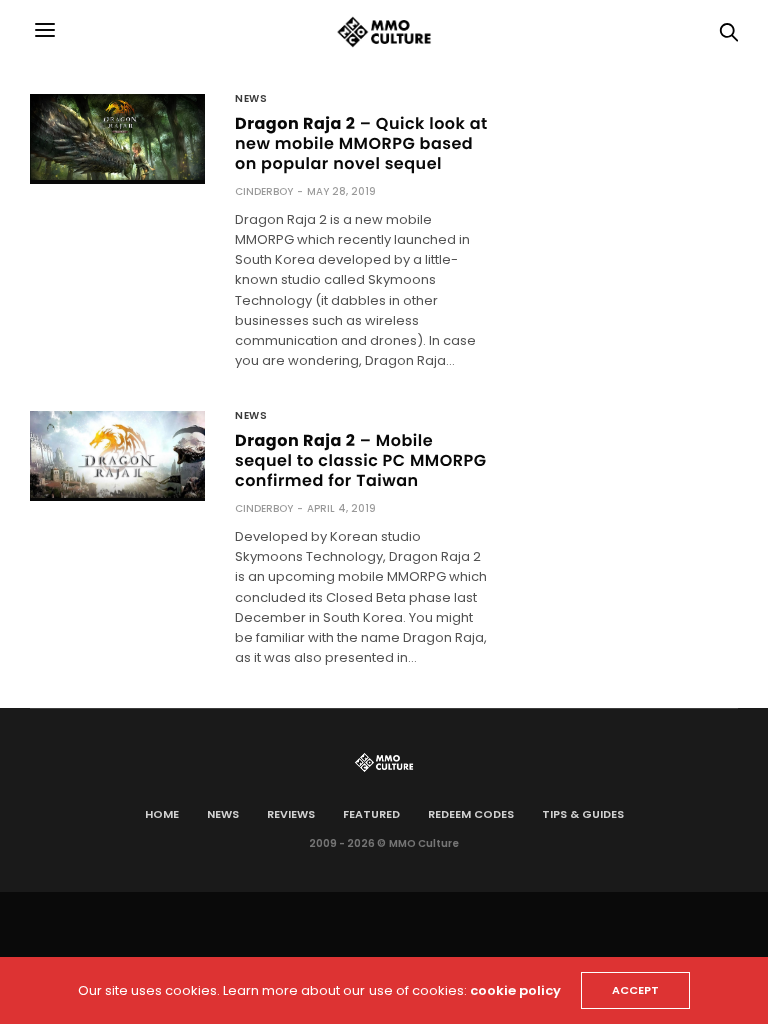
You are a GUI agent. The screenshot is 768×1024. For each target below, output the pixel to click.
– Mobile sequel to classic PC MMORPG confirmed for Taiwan (361, 460)
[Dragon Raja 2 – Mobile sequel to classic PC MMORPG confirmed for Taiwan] (117, 454)
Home (162, 814)
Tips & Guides (583, 814)
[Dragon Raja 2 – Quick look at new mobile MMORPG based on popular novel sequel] (117, 137)
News (251, 99)
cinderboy (264, 191)
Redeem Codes (471, 814)
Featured (371, 814)
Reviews (291, 814)
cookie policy (515, 990)
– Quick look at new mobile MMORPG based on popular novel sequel (361, 143)
